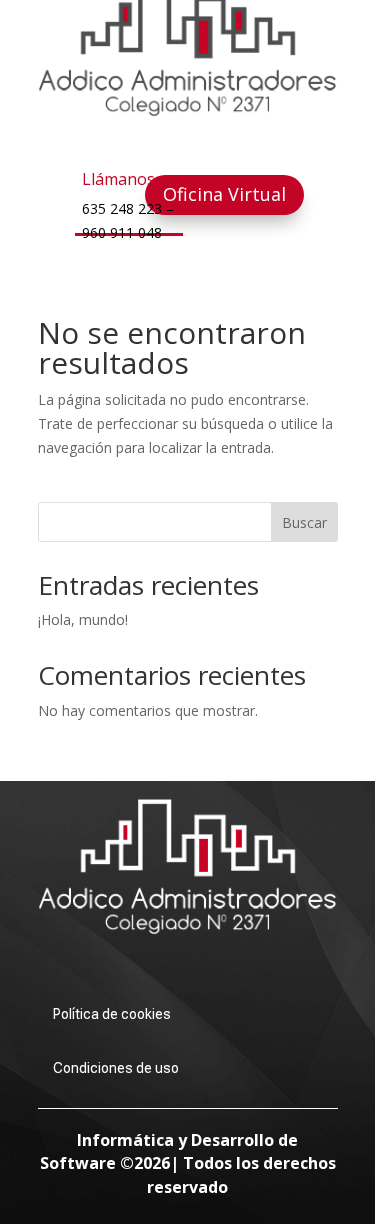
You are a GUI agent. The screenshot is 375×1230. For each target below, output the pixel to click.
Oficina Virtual (224, 194)
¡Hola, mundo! (83, 619)
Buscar (304, 522)
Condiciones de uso (116, 1068)
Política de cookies (112, 1014)
